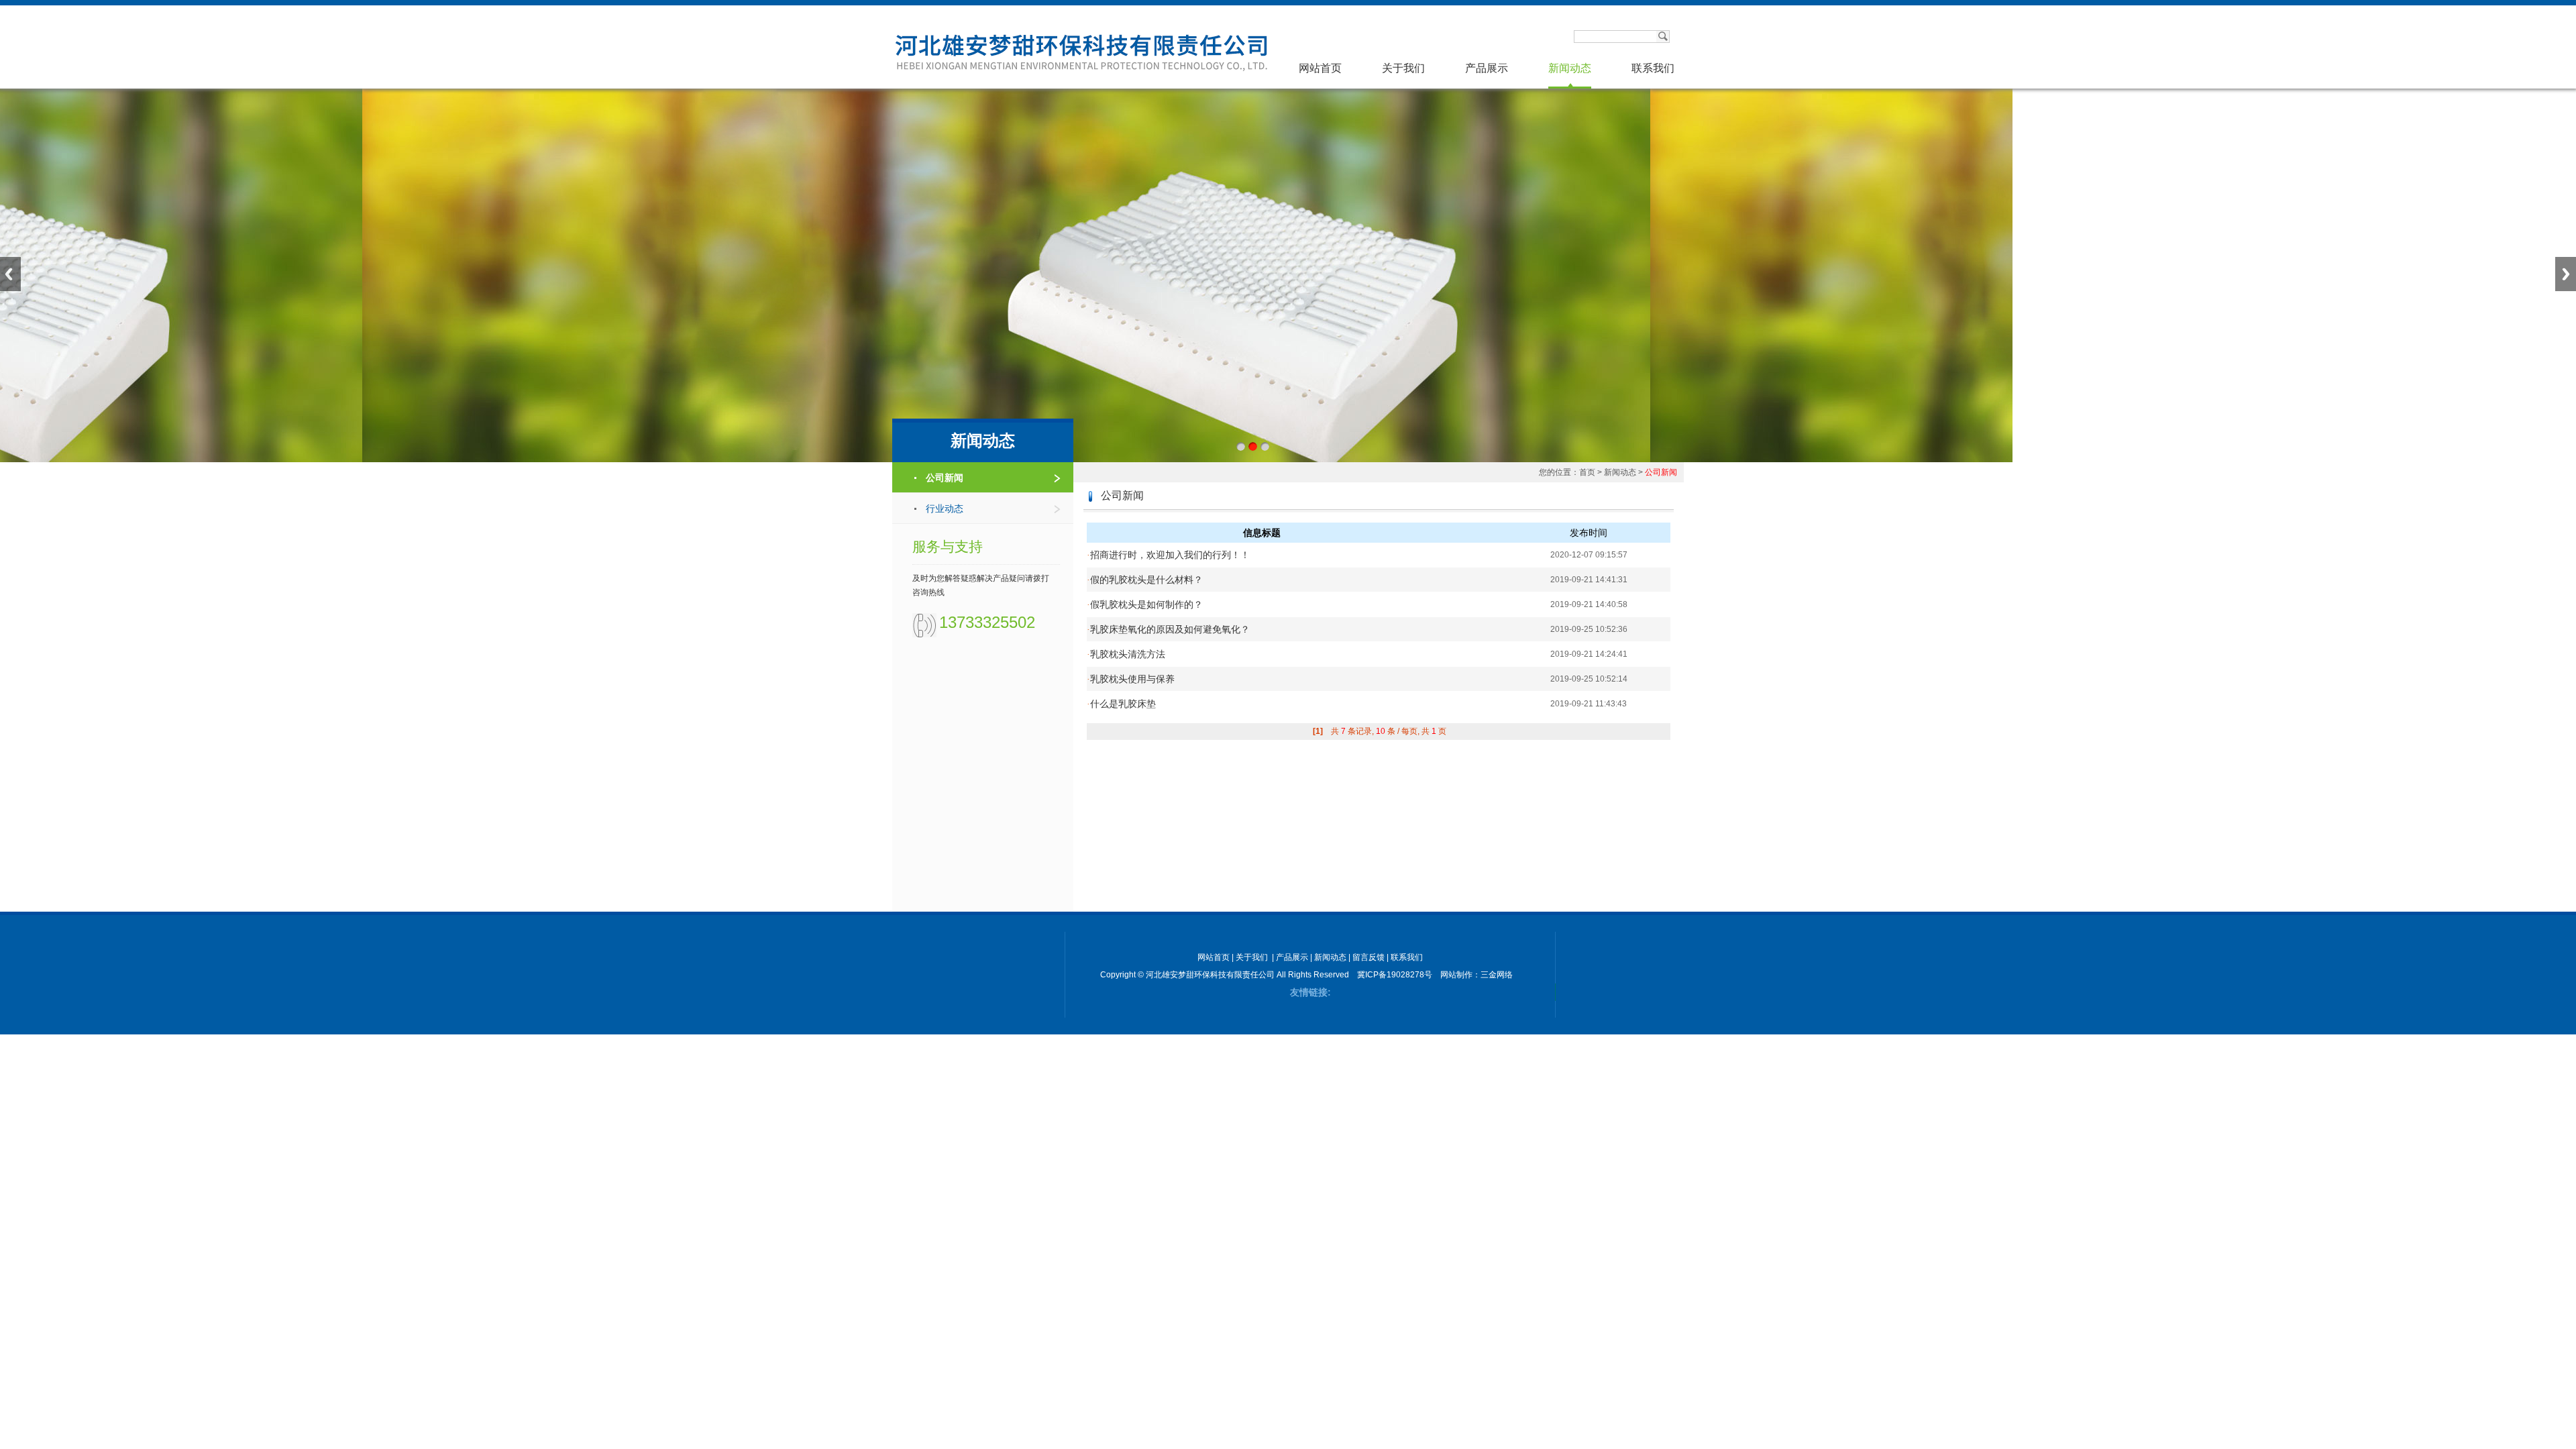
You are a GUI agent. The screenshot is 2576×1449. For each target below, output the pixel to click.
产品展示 (1487, 68)
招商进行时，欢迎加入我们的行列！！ (1168, 555)
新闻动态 (1570, 68)
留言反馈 (1368, 957)
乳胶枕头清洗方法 (1126, 654)
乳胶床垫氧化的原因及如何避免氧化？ (1168, 629)
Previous (10, 274)
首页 (1587, 472)
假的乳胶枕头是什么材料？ (1145, 580)
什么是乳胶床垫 (1121, 704)
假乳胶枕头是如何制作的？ (1145, 604)
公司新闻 (945, 478)
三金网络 (1497, 975)
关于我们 (1403, 68)
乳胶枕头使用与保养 (1131, 679)
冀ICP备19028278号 (1395, 975)
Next (2566, 274)
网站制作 (1456, 975)
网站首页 (1320, 68)
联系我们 (1653, 68)
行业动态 (945, 508)
